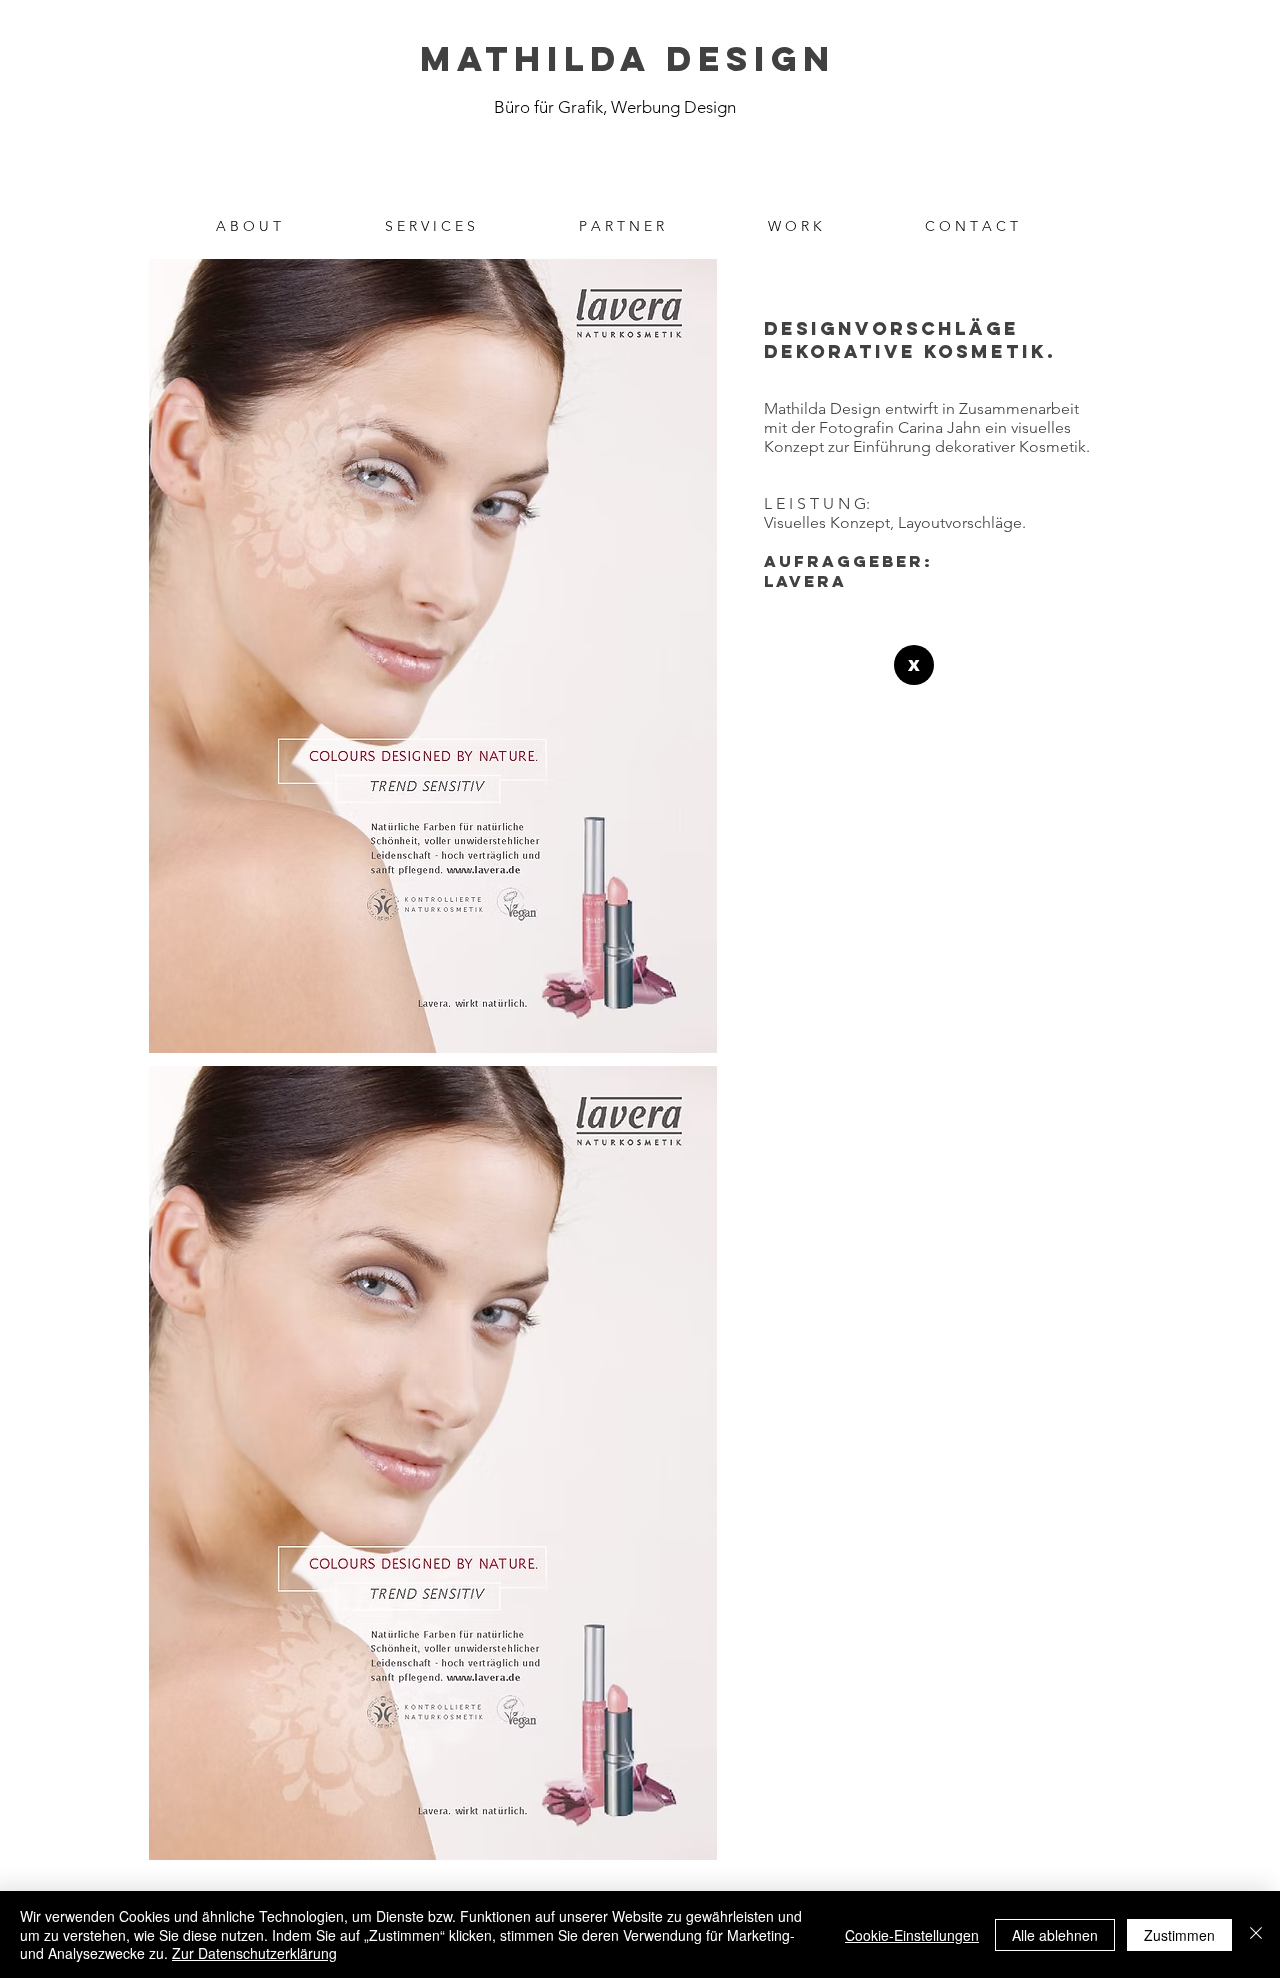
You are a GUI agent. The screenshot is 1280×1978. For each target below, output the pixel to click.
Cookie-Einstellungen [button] (912, 1935)
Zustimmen (1179, 1935)
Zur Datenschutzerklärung (254, 1953)
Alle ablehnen (1055, 1935)
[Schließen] (1256, 1934)
